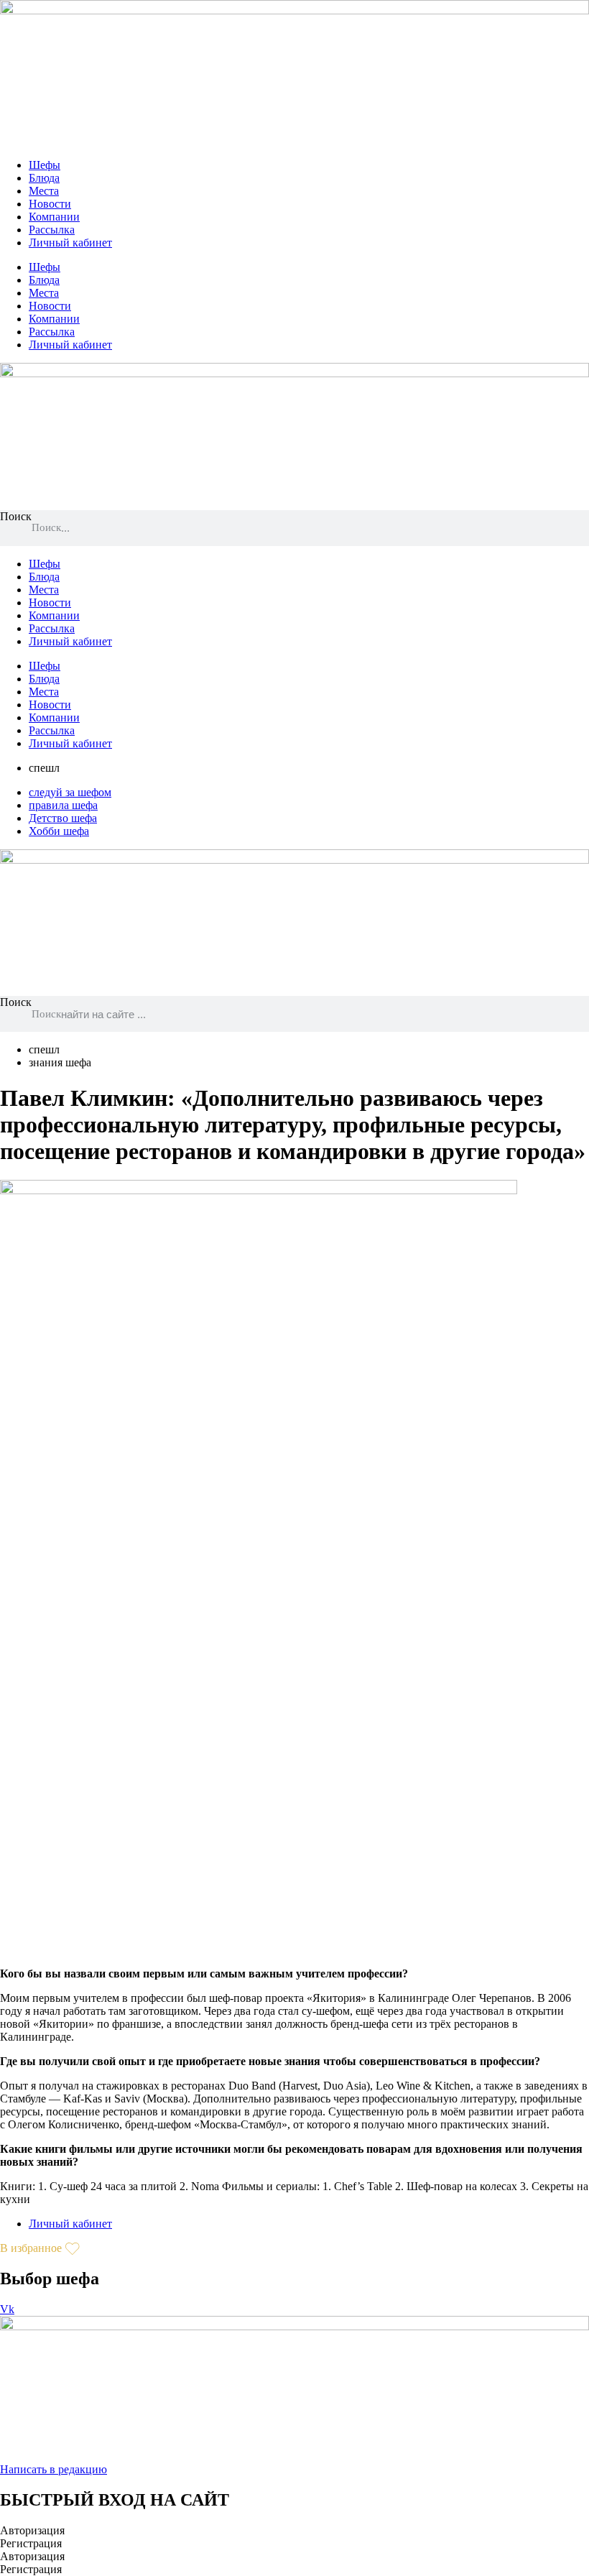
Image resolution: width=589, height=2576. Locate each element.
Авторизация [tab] (32, 2530)
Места (44, 191)
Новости (50, 204)
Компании (54, 217)
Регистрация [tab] (31, 2543)
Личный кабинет (70, 243)
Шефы (45, 165)
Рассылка (52, 230)
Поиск (16, 516)
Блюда (44, 178)
